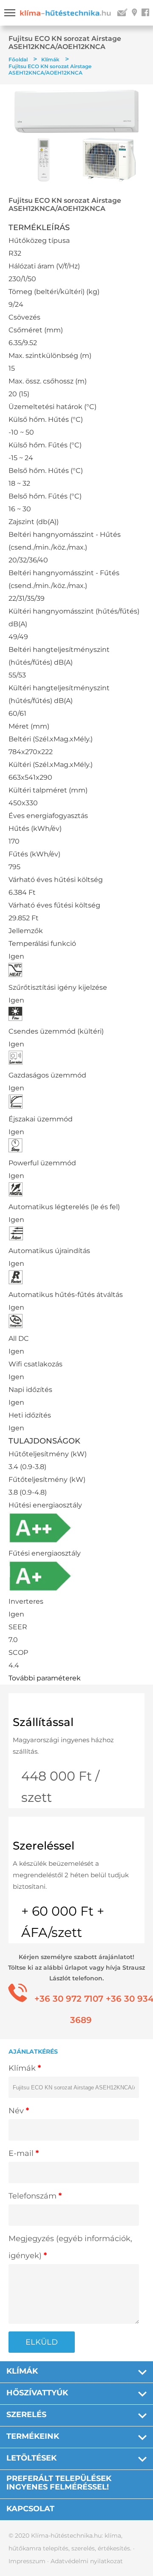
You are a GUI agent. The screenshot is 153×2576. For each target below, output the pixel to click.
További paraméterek (45, 1678)
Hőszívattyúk (37, 2393)
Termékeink (33, 2436)
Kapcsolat (30, 2509)
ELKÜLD (42, 2342)
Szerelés (26, 2415)
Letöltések (31, 2458)
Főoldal (18, 59)
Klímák (50, 59)
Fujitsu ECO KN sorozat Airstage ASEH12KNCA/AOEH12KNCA (50, 69)
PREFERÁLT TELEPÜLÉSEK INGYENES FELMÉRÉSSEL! (59, 2483)
